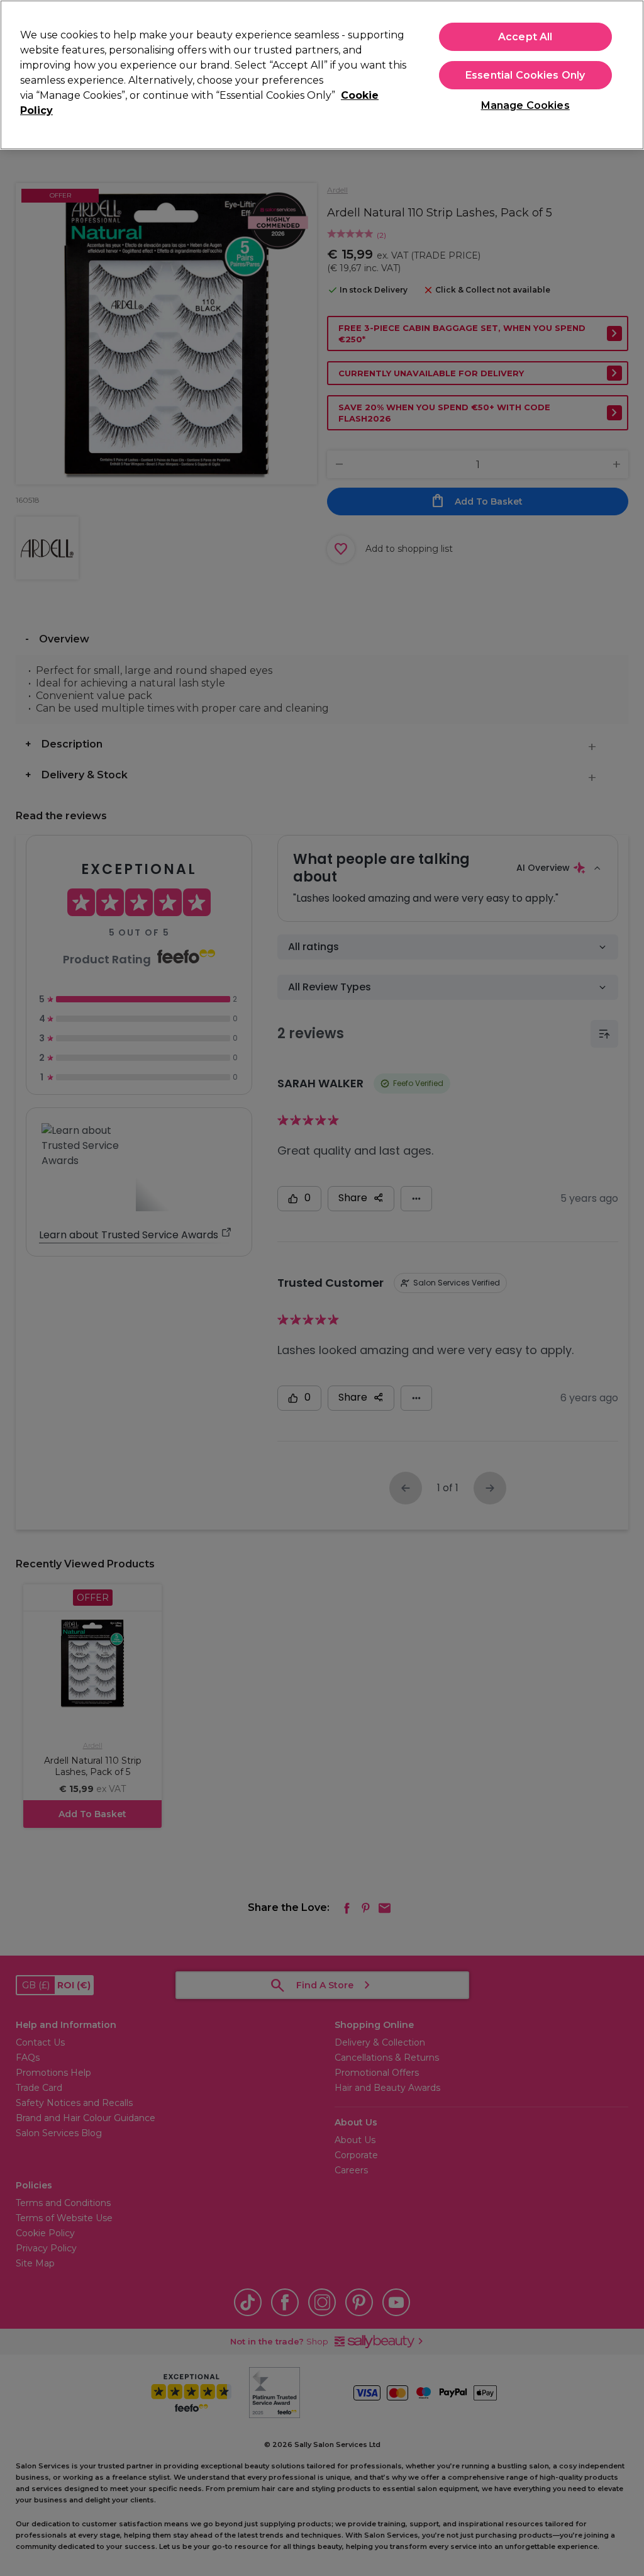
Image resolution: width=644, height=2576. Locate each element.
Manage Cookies (525, 105)
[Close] (624, 74)
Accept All (525, 37)
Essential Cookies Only (525, 75)
